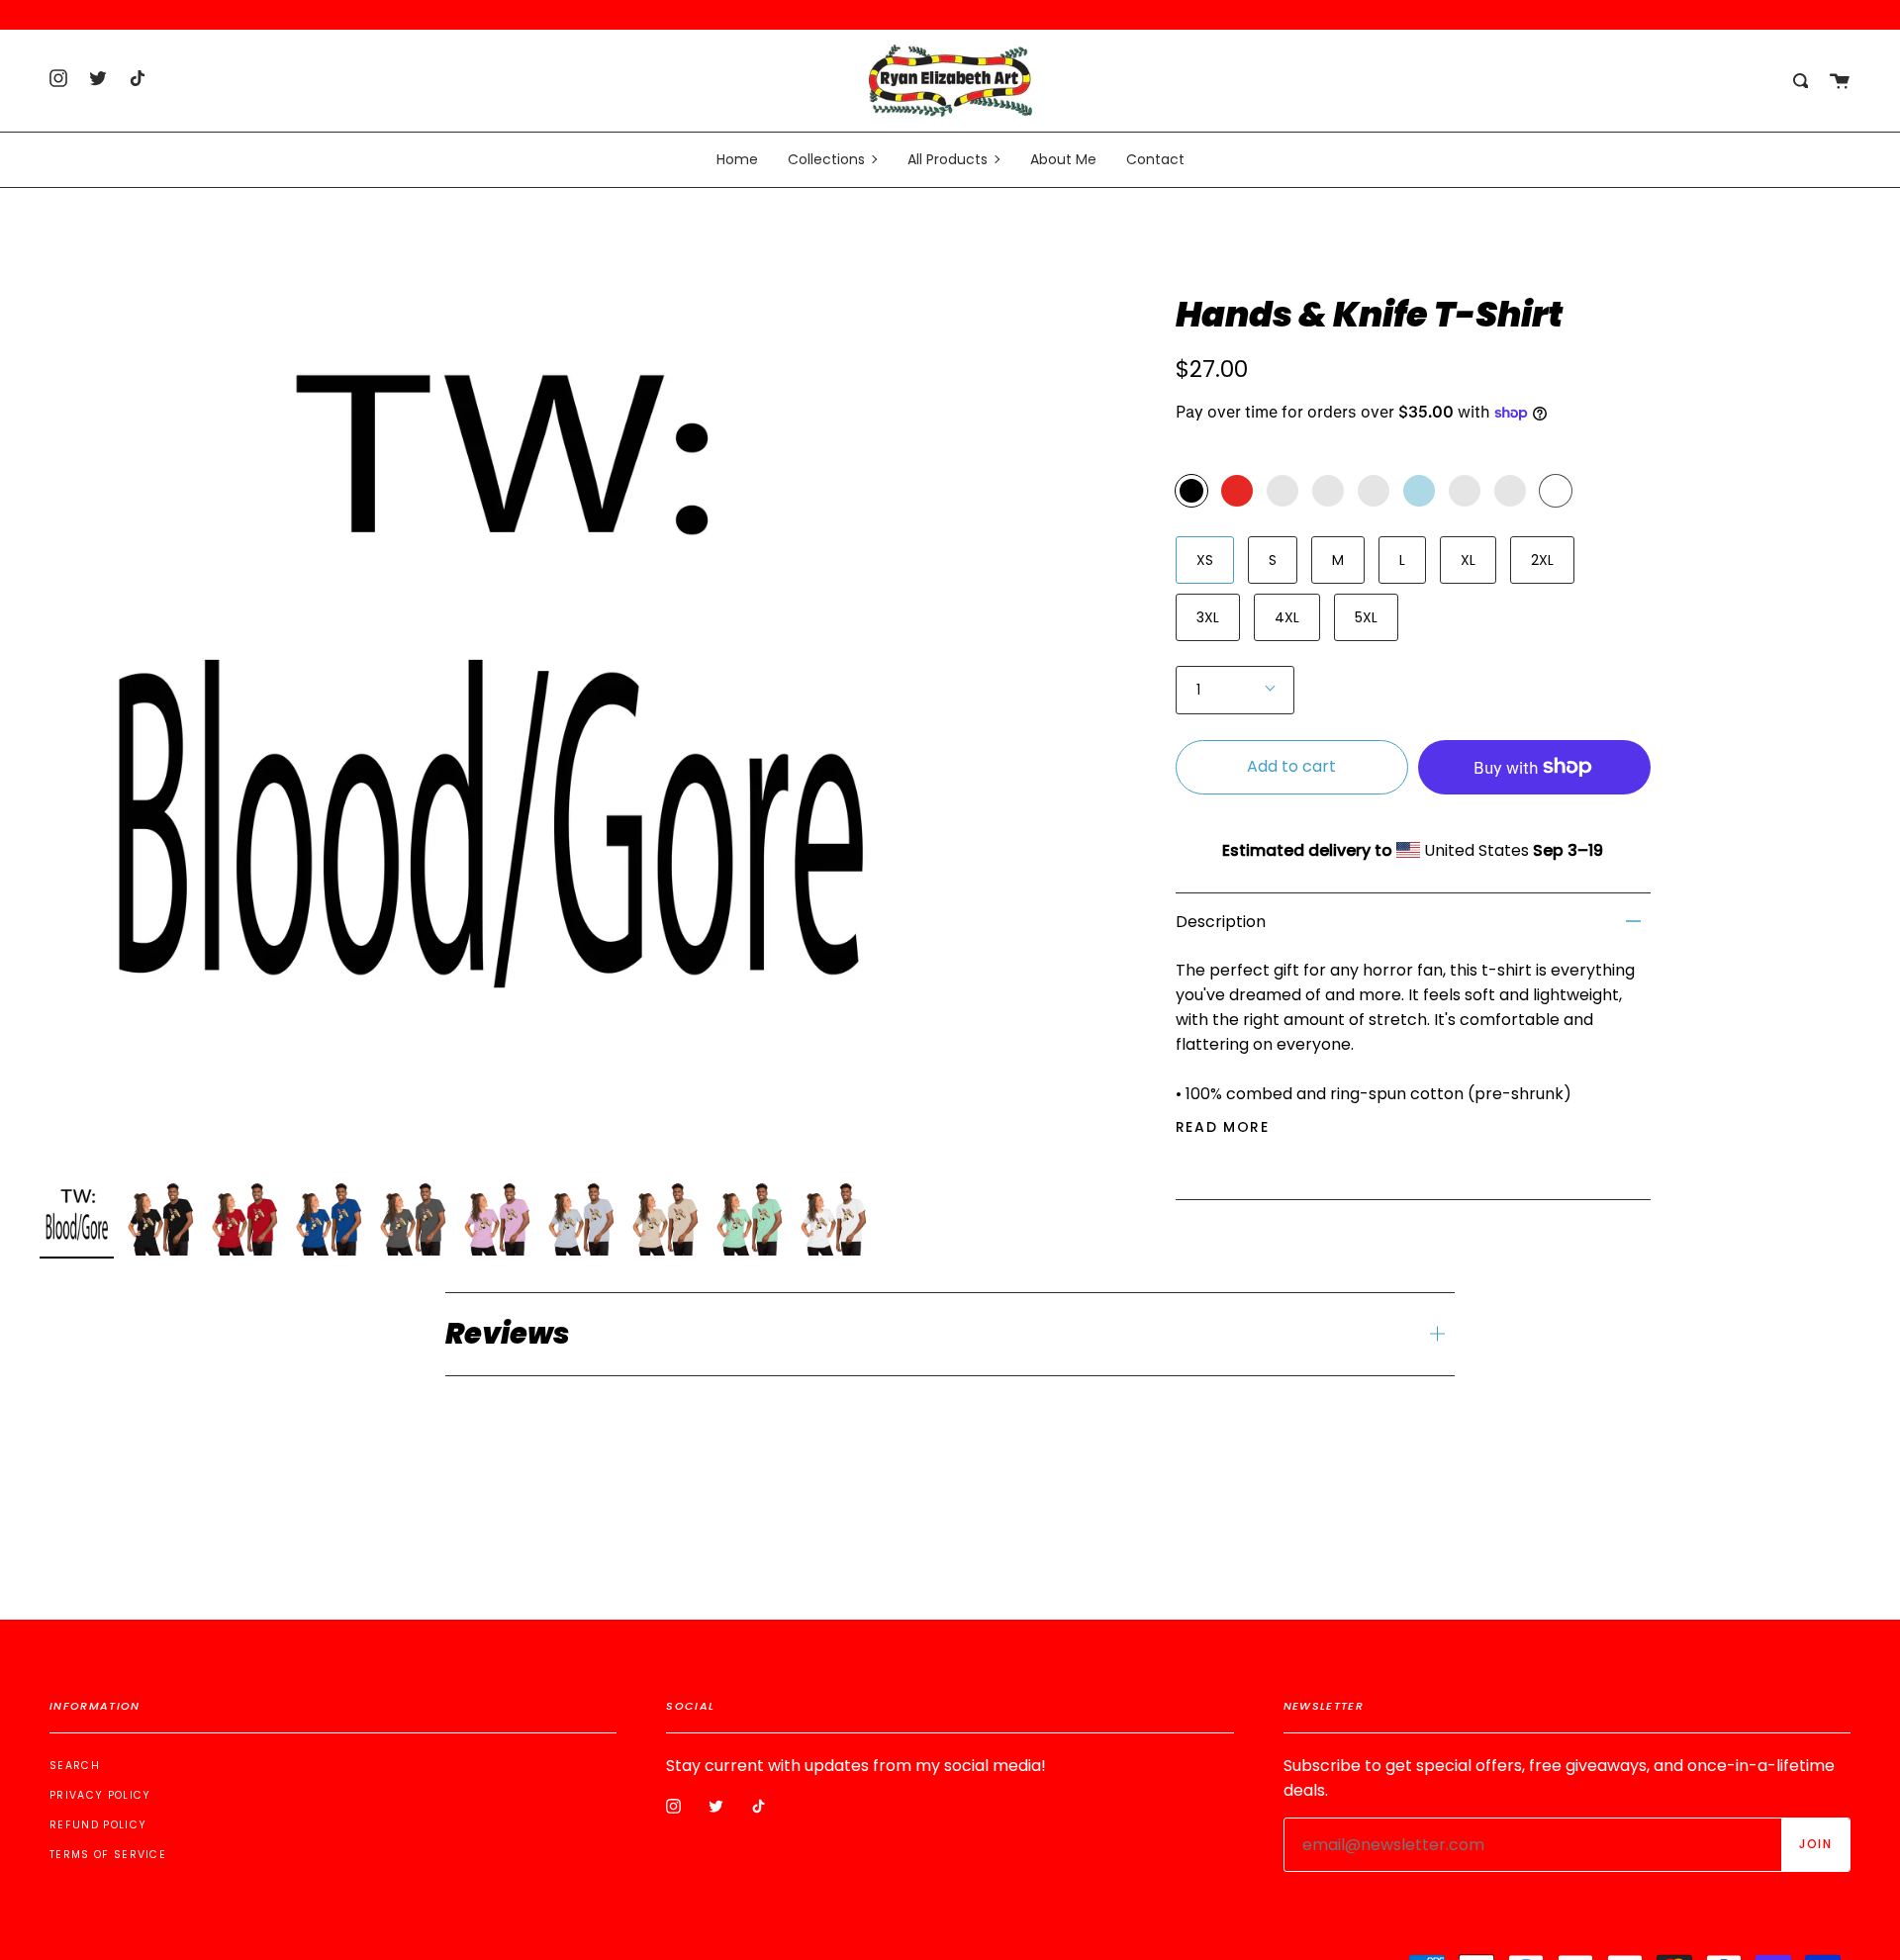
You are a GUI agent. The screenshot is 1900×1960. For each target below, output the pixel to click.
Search (75, 1766)
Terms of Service (108, 1855)
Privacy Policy (100, 1795)
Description (1221, 922)
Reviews (508, 1334)
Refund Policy (98, 1825)
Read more (1223, 1127)
